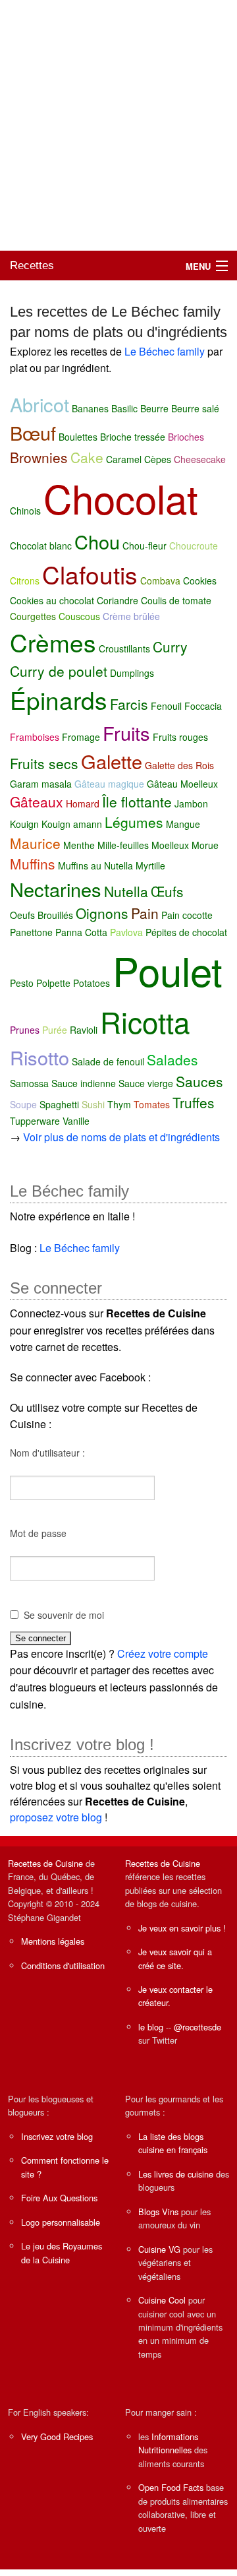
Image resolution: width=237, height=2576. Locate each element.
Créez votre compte (163, 1653)
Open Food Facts (171, 2487)
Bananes (90, 408)
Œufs (167, 891)
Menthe (79, 845)
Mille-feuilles (123, 845)
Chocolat (121, 497)
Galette (112, 761)
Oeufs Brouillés (41, 915)
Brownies (39, 457)
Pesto (22, 983)
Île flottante (137, 801)
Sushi (93, 1104)
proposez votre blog (56, 1817)
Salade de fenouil (108, 1061)
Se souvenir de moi (64, 1615)
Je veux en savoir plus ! (182, 1928)
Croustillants (124, 648)
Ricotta (145, 1021)
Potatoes (92, 983)
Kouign (24, 824)
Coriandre (118, 600)
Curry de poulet (59, 671)
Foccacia (203, 706)
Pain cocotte (187, 915)
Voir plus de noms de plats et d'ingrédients (121, 1137)
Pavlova (126, 932)
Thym (119, 1104)
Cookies (200, 581)
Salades (172, 1059)
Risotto (39, 1057)
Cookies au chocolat (52, 600)
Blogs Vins (158, 2212)
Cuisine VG (159, 2249)
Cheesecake (200, 459)
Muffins (33, 864)
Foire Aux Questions (59, 2198)
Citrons (25, 581)
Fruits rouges (180, 737)
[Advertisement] (118, 125)
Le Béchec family (165, 351)
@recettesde (197, 2027)
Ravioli (84, 1030)
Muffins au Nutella (95, 865)
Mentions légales (53, 1941)
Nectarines (56, 889)
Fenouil (166, 706)
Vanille (76, 1121)
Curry (170, 646)
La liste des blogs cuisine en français (173, 2143)
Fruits (126, 733)
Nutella (126, 891)
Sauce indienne (84, 1083)
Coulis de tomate (176, 600)
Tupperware (35, 1121)
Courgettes (33, 616)
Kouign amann (72, 824)
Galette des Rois (179, 765)
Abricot (39, 404)
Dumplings (132, 673)
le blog (151, 2027)
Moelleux (170, 845)
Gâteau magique (109, 784)
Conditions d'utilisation (63, 1965)
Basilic (124, 408)
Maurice (35, 843)
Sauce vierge (146, 1083)
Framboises (35, 737)
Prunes (25, 1030)
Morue (205, 845)
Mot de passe (38, 1533)
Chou (97, 541)
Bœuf (33, 432)
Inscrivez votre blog (57, 2136)
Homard (83, 803)
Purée (55, 1030)
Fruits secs (44, 763)
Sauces (199, 1081)
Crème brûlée (131, 616)
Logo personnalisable (61, 2222)
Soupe (23, 1104)
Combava (160, 581)
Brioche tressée (133, 437)
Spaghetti (59, 1104)
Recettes (32, 266)
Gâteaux (37, 801)
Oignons (102, 913)
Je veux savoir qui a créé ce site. (175, 1958)
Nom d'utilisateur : (47, 1453)
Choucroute (194, 546)
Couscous (79, 616)
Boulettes (78, 437)
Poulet (168, 970)
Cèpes (158, 459)
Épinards (59, 700)
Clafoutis (90, 574)
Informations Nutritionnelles (168, 2443)
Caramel (124, 459)
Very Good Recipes (57, 2436)
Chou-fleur (145, 546)
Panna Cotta (81, 932)
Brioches (186, 437)
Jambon (191, 803)
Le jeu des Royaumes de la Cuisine (62, 2252)
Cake (87, 457)
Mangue (183, 824)
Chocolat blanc (41, 546)
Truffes (194, 1102)
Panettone (31, 932)
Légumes (134, 822)
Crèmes (53, 642)
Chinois (25, 511)
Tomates (152, 1104)
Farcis (129, 704)
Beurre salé (195, 408)
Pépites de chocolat (186, 932)
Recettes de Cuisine (45, 1863)
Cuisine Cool (162, 2300)
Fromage (81, 737)
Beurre (154, 408)
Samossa (29, 1083)
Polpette (53, 983)
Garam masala (41, 784)
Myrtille (150, 865)
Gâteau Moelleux (182, 784)
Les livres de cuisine (176, 2174)
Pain (145, 913)
